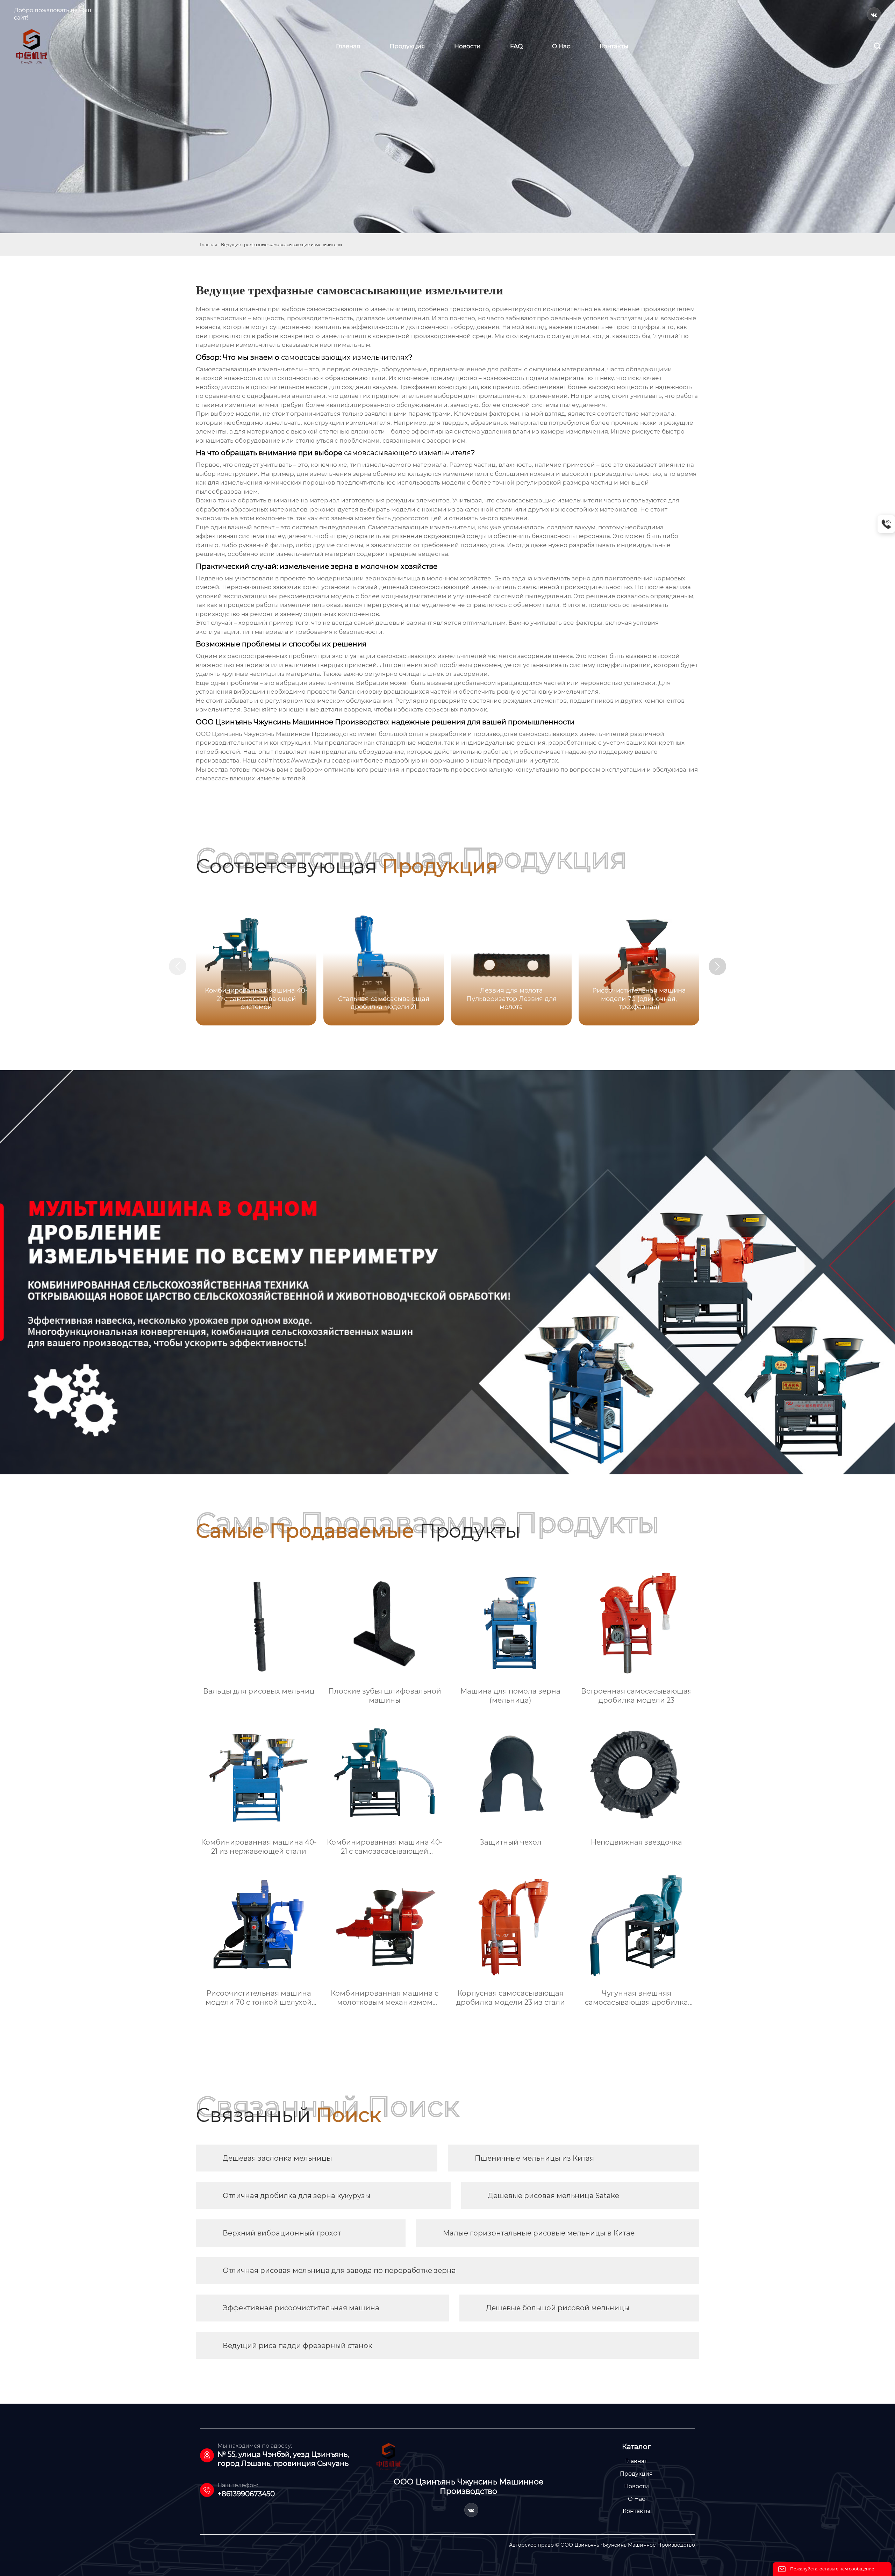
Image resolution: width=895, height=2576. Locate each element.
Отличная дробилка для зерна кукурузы (297, 2196)
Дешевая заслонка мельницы (277, 2158)
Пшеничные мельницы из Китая (534, 2158)
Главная (209, 245)
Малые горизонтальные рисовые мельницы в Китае (539, 2233)
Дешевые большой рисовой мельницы (558, 2308)
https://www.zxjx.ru (302, 760)
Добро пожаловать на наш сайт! (53, 14)
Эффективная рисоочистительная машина (301, 2308)
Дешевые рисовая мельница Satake (553, 2196)
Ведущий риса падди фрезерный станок (298, 2346)
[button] (717, 966)
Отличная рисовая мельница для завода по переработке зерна (339, 2270)
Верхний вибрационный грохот (282, 2233)
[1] (31, 46)
